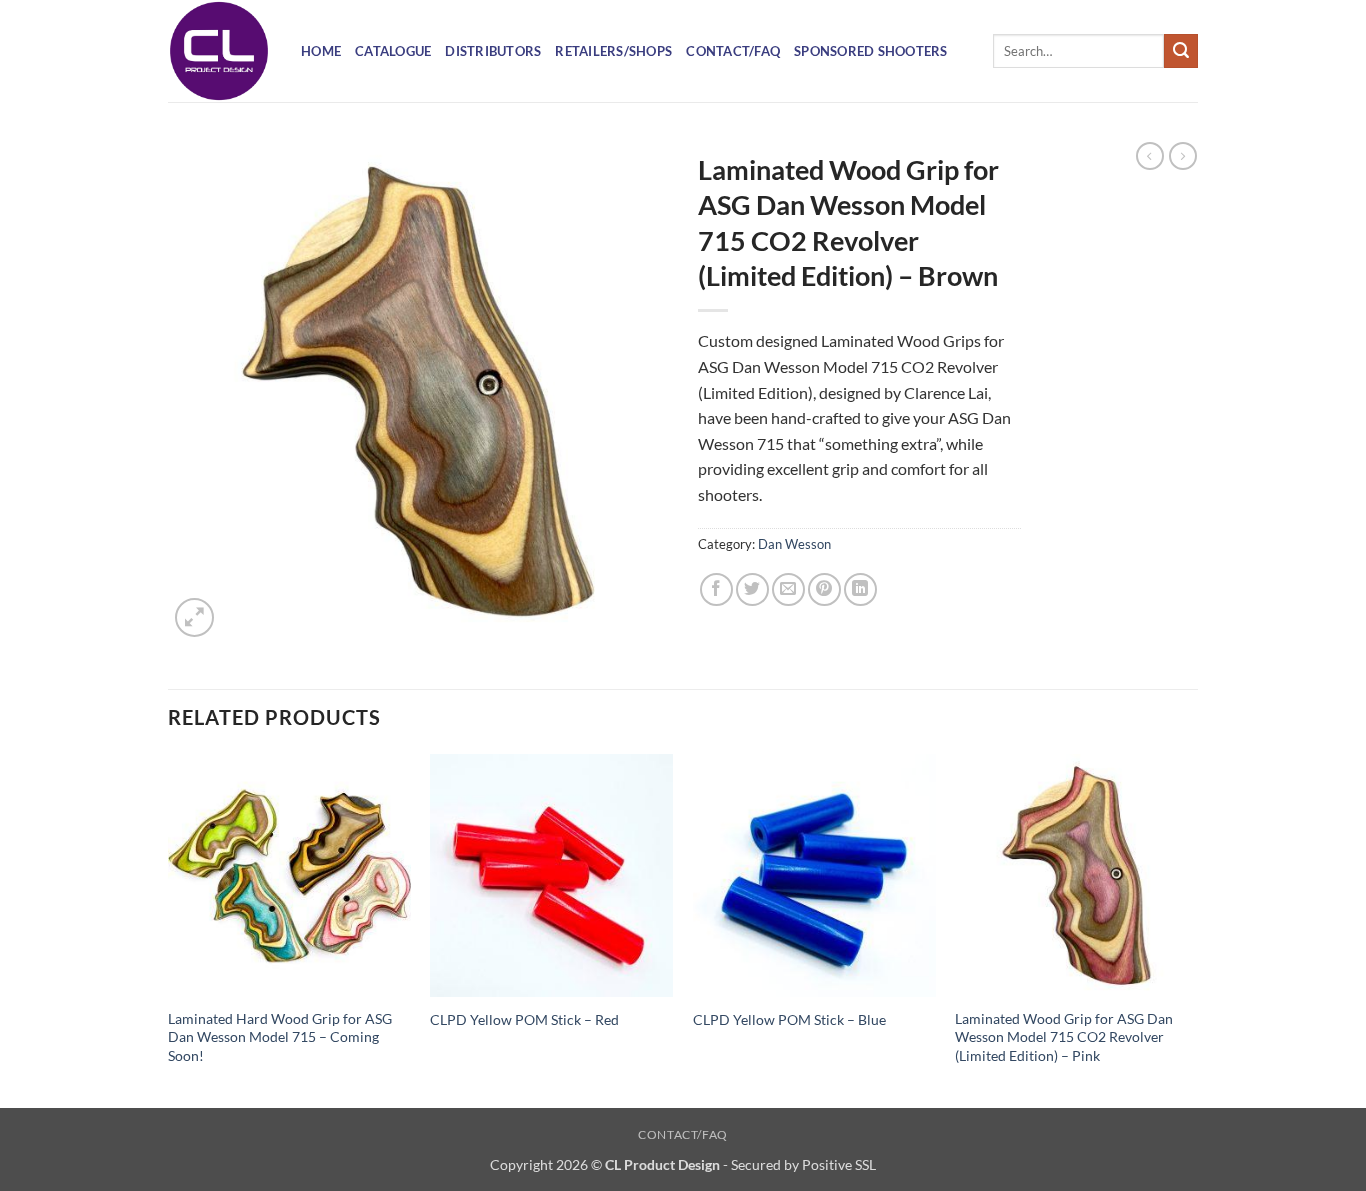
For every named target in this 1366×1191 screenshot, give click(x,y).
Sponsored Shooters (871, 51)
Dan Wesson (794, 544)
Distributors (493, 51)
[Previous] (169, 929)
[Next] (1197, 929)
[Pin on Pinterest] (824, 589)
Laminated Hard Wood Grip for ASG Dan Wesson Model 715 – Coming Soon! (280, 1037)
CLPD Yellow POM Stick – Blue (789, 1019)
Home (321, 51)
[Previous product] (1183, 156)
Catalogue (393, 51)
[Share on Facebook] (716, 589)
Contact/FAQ (733, 51)
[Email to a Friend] (788, 589)
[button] (194, 617)
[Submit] (1181, 51)
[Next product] (1150, 156)
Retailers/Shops (613, 51)
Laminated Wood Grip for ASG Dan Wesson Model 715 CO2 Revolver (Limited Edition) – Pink (1064, 1037)
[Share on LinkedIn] (860, 589)
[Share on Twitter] (752, 589)
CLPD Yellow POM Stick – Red (524, 1019)
